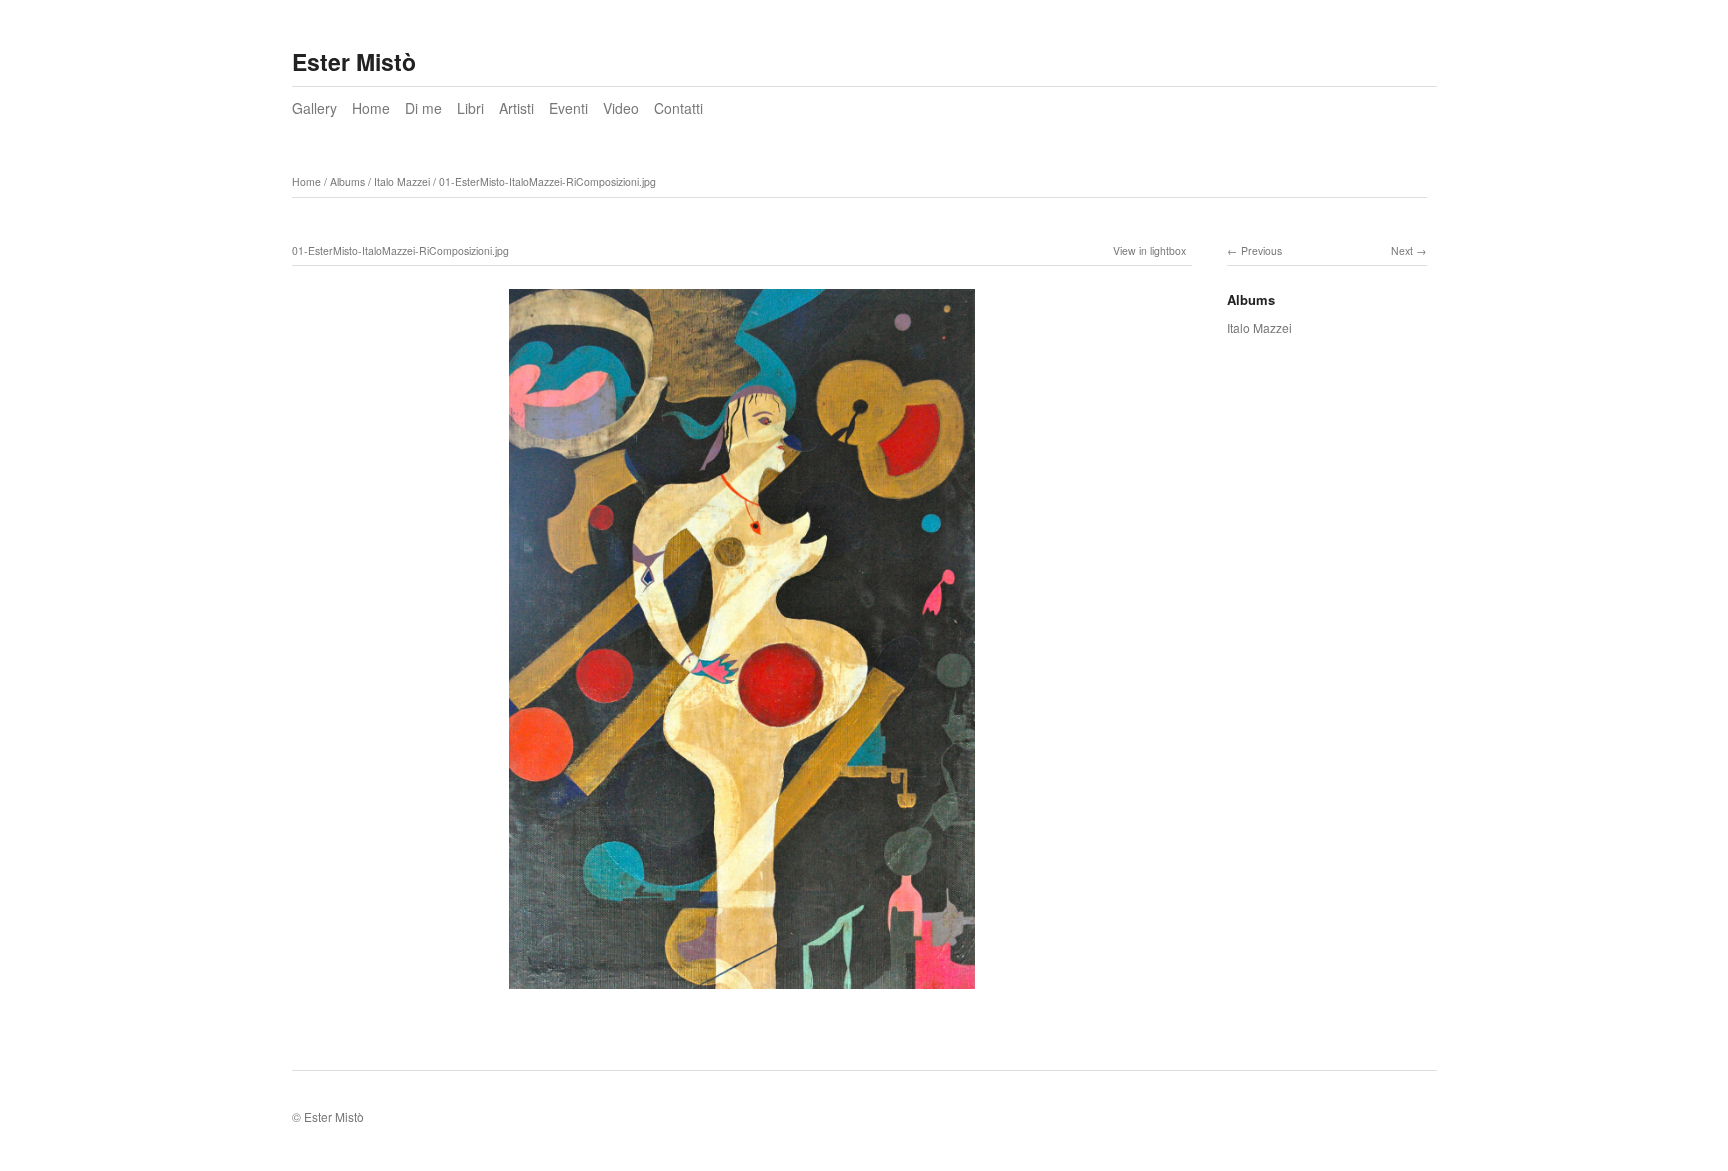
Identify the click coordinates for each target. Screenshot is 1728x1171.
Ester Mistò (354, 61)
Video (621, 108)
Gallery (314, 108)
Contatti (678, 108)
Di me (423, 108)
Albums (347, 181)
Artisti (516, 108)
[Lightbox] (742, 991)
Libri (470, 108)
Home (371, 108)
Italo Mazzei (402, 181)
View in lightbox (1149, 250)
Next (1402, 250)
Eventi (568, 108)
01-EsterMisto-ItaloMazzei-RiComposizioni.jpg (547, 181)
